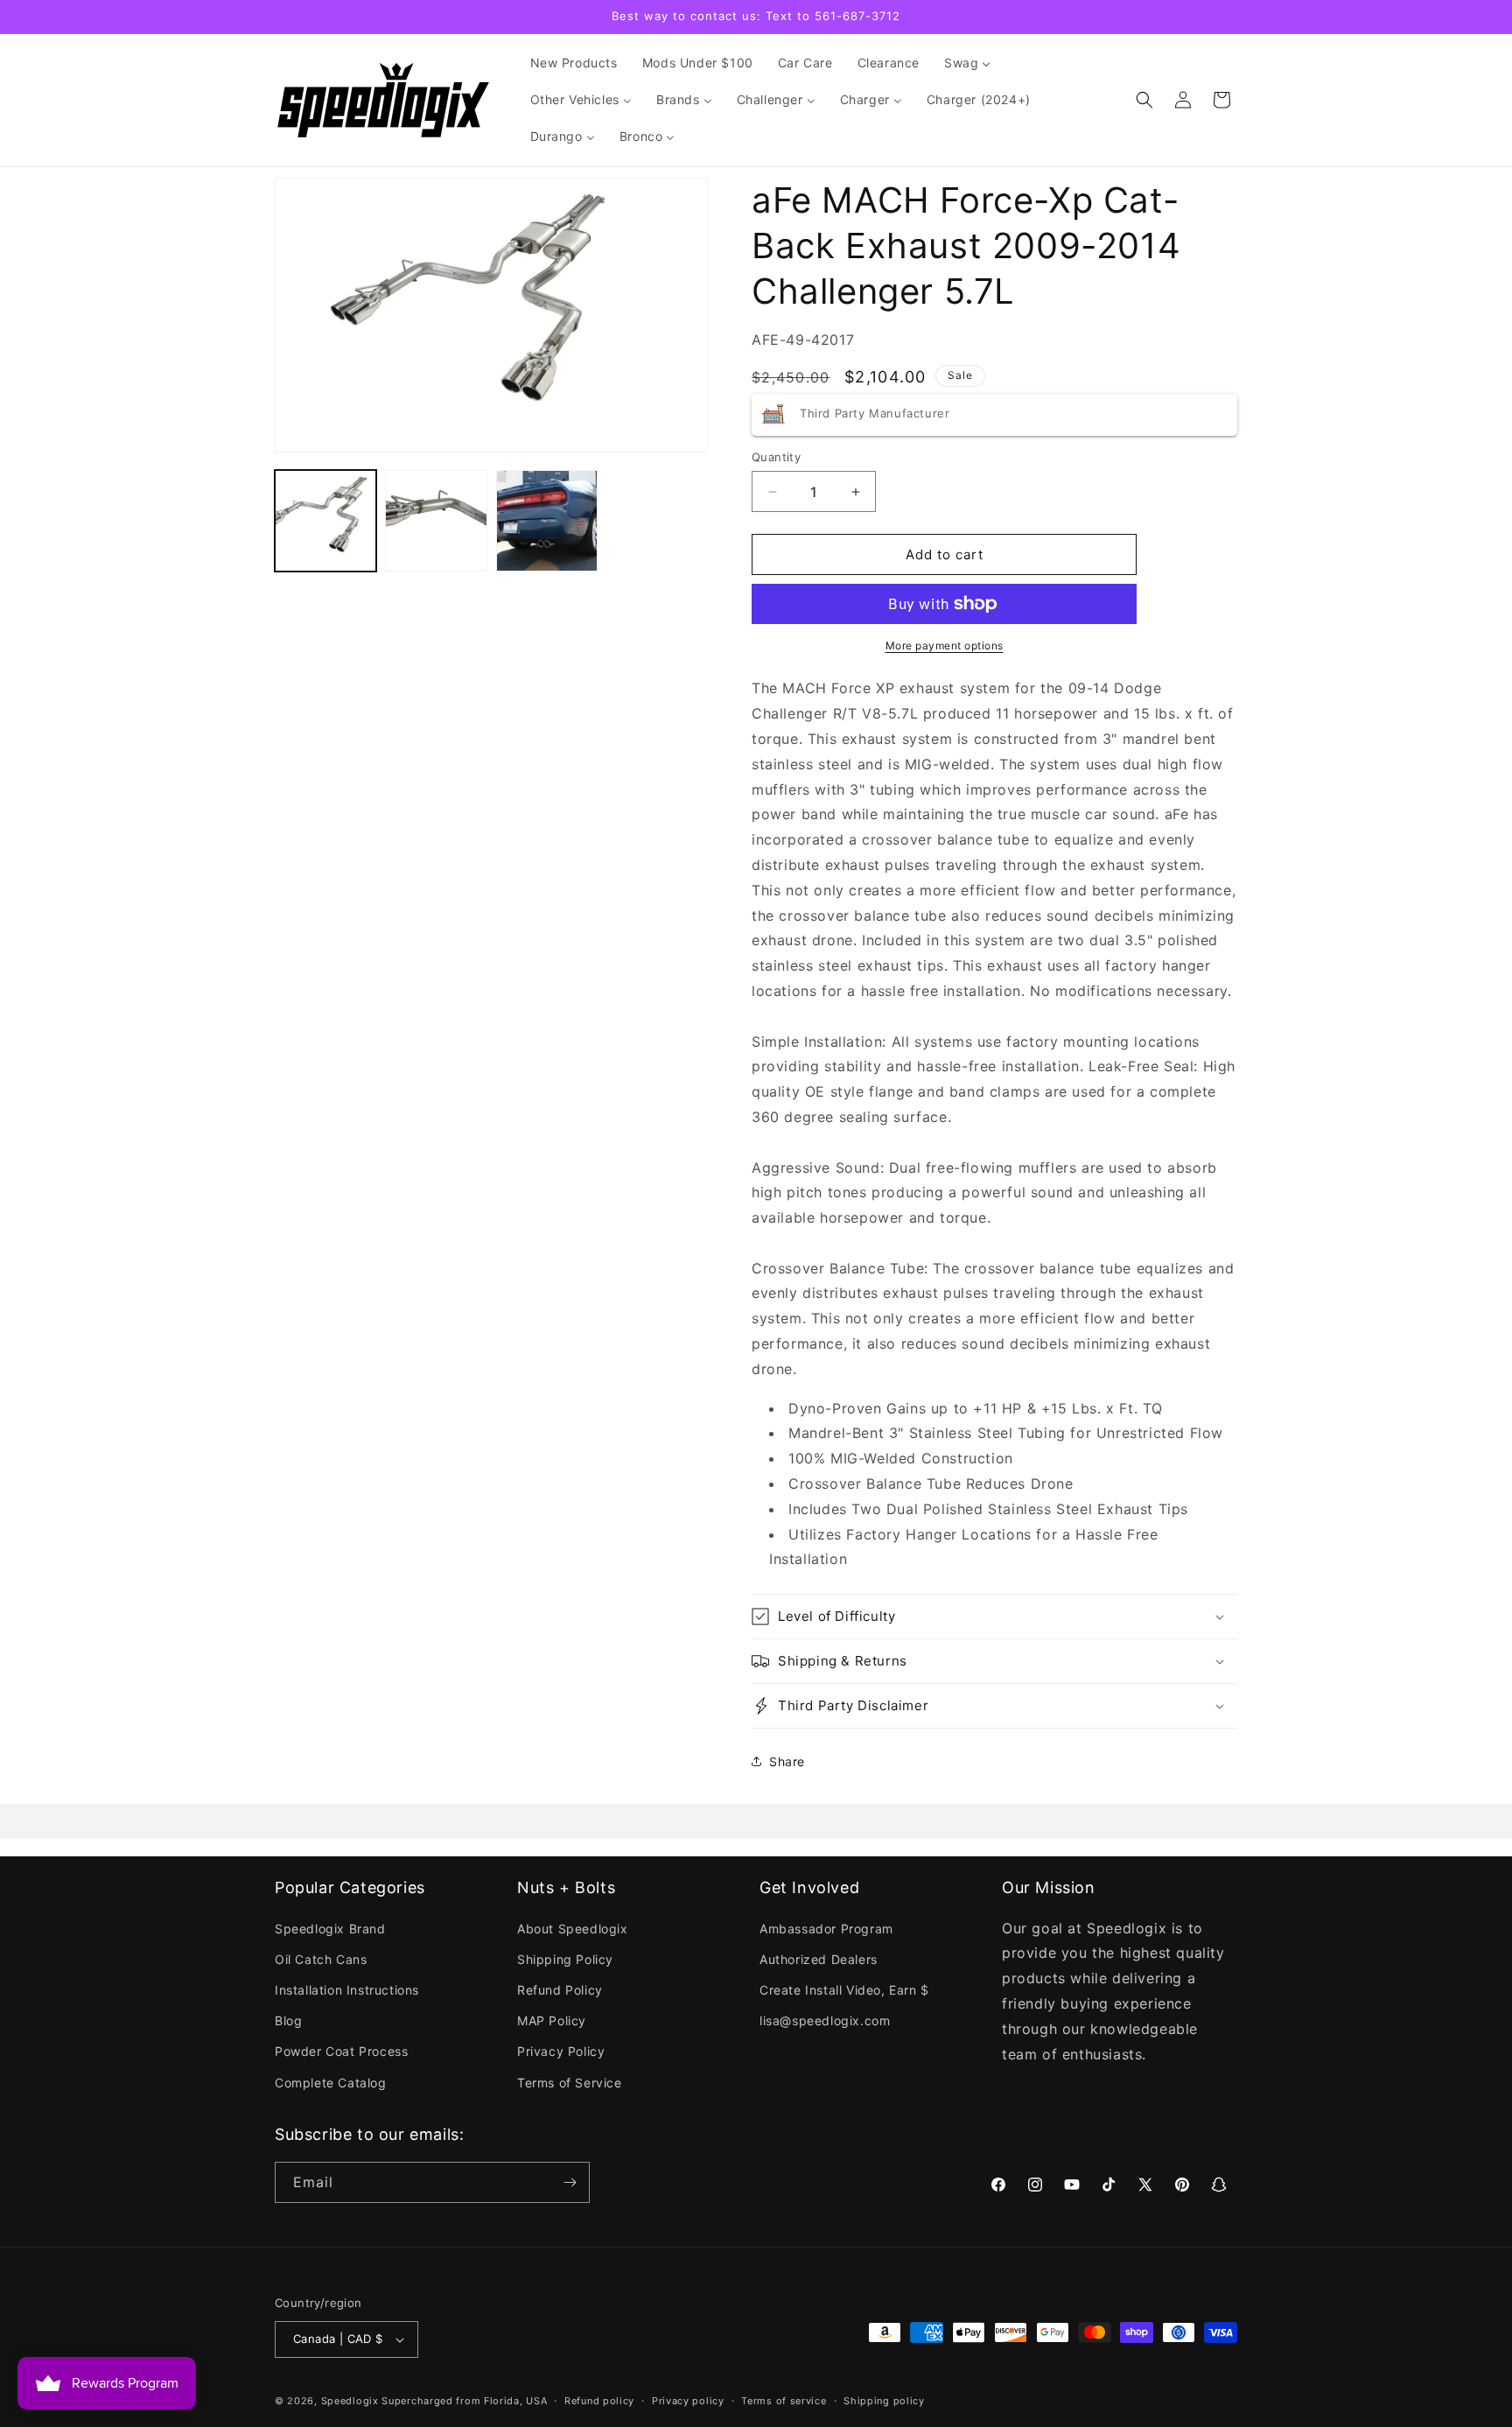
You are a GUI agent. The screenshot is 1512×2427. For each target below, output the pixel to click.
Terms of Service (570, 2083)
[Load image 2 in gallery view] (436, 521)
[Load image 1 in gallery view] (325, 521)
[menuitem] (574, 63)
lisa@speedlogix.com (825, 2020)
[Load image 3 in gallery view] (547, 521)
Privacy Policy (561, 2051)
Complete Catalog (331, 2083)
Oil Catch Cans (321, 1959)
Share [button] (787, 1761)
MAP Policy (552, 2020)
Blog (288, 2020)
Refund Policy (560, 1990)
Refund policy (599, 2401)
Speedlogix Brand (330, 1929)
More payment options (945, 645)
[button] (1144, 100)
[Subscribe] (570, 2182)
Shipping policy (884, 2401)
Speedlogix (350, 2401)
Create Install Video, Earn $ (844, 1990)
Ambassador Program (826, 1929)
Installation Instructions (347, 1990)
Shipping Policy (565, 1959)
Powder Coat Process (341, 2051)
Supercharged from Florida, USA (464, 2401)
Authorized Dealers (819, 1959)
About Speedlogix (573, 1929)
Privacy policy (688, 2401)
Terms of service (784, 2401)
